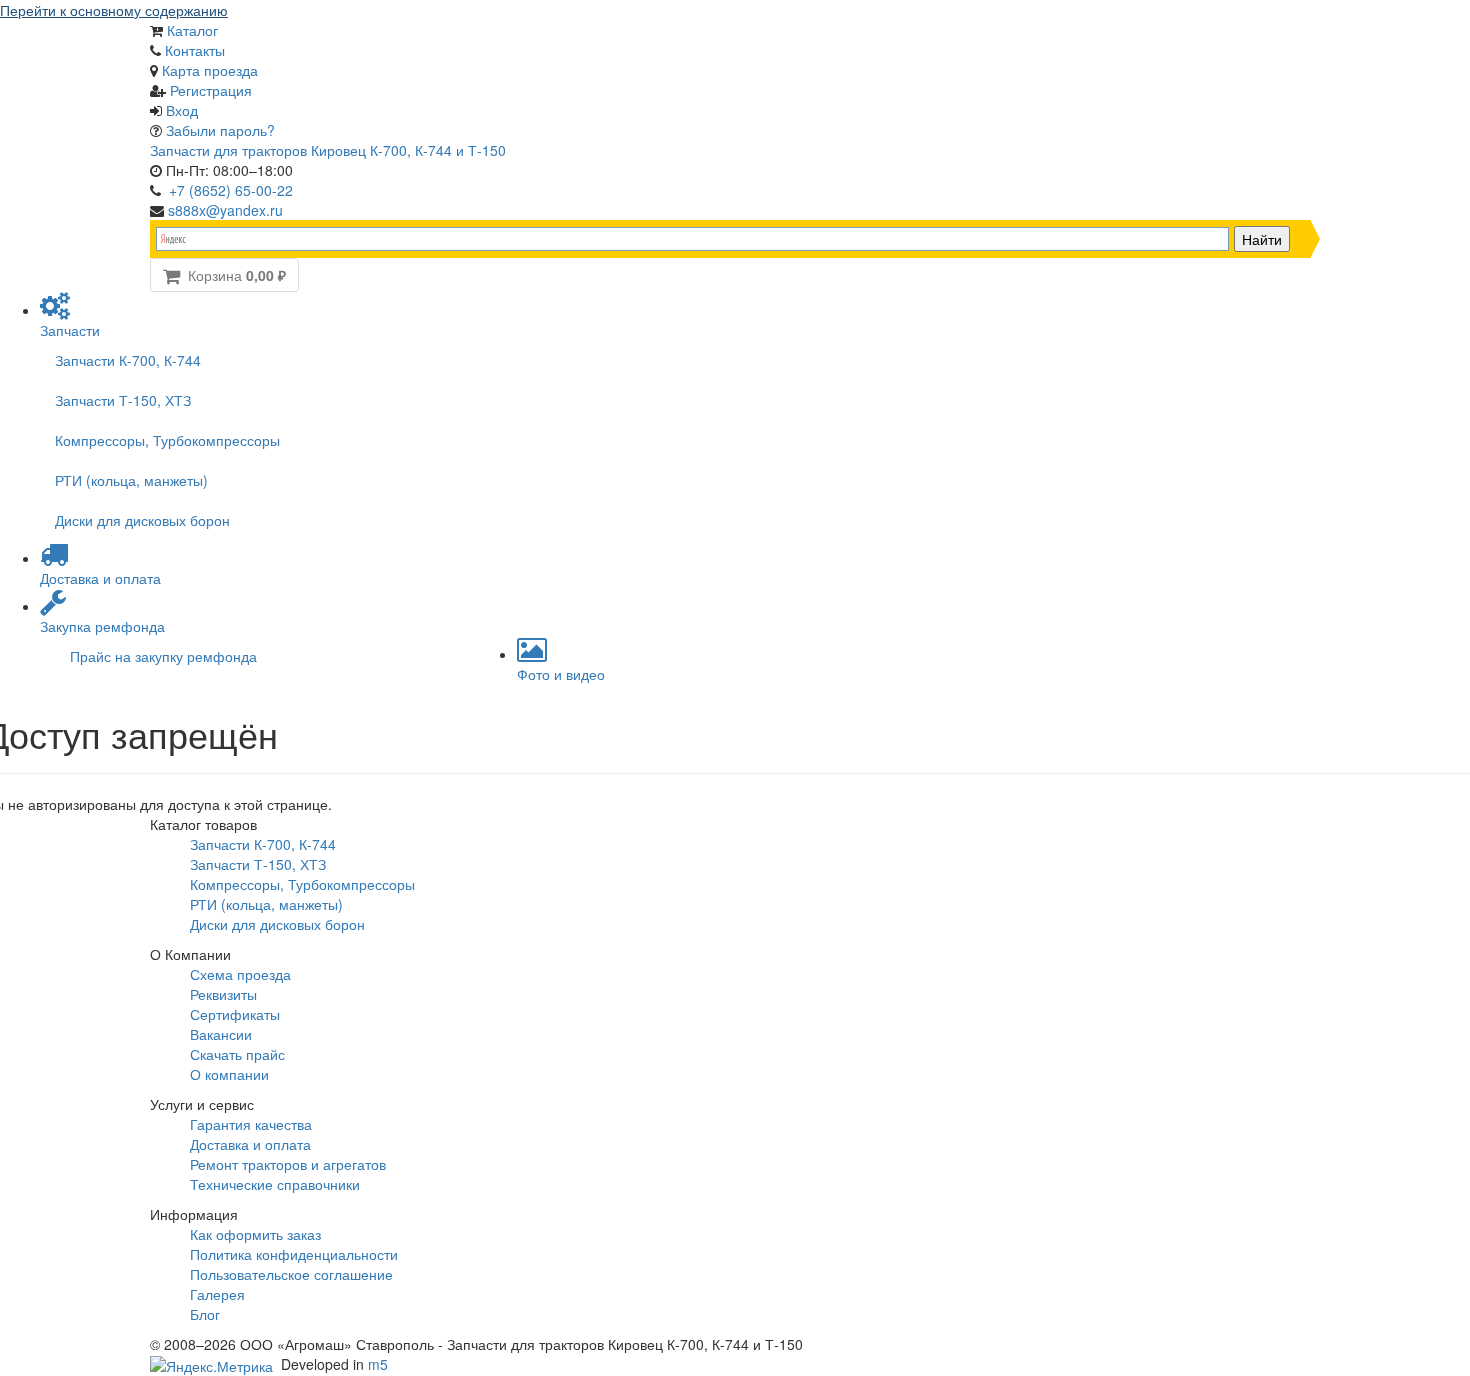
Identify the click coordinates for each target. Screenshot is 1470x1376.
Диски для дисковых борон (142, 520)
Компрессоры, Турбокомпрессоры (167, 440)
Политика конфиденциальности (294, 1254)
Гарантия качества (251, 1124)
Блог (205, 1314)
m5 (378, 1364)
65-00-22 (231, 190)
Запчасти (70, 330)
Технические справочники (275, 1184)
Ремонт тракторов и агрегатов (288, 1164)
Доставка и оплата (100, 578)
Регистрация (211, 90)
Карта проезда (210, 70)
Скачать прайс (237, 1054)
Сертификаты (235, 1014)
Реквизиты (223, 994)
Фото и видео (561, 674)
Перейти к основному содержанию (114, 10)
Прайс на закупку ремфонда (163, 656)
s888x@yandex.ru (225, 210)
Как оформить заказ (255, 1234)
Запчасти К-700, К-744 (128, 360)
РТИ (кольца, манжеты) (131, 480)
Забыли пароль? (220, 130)
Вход (182, 110)
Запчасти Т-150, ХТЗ (123, 400)
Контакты (195, 50)
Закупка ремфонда (102, 626)
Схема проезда (240, 974)
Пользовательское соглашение (291, 1274)
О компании (229, 1074)
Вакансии (221, 1034)
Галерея (217, 1294)
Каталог (192, 30)
